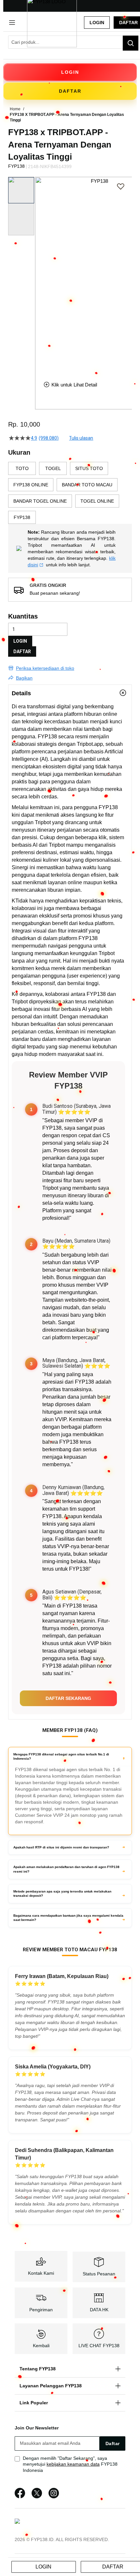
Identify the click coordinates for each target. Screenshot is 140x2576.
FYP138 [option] (22, 517)
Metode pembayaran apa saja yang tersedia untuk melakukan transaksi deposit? (62, 1894)
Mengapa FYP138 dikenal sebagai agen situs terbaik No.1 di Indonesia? (61, 1757)
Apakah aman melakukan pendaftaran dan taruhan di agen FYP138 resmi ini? (66, 1869)
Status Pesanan (99, 2274)
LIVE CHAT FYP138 (99, 2346)
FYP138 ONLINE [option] (31, 485)
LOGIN (20, 641)
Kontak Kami (41, 2273)
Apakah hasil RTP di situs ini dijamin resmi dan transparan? (61, 1847)
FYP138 (47, 737)
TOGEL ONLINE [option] (97, 501)
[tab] (70, 693)
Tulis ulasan (81, 438)
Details (21, 693)
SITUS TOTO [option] (89, 468)
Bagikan (24, 678)
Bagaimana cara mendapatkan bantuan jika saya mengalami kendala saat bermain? (68, 1918)
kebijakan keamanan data (73, 2464)
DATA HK (99, 2310)
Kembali (41, 2346)
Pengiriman (41, 2310)
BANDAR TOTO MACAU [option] (87, 485)
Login (97, 23)
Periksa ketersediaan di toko (45, 668)
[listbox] (70, 493)
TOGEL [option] (53, 468)
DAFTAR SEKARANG (68, 1698)
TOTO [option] (22, 468)
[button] (39, 274)
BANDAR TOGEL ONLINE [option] (40, 501)
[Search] (131, 43)
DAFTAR (22, 652)
